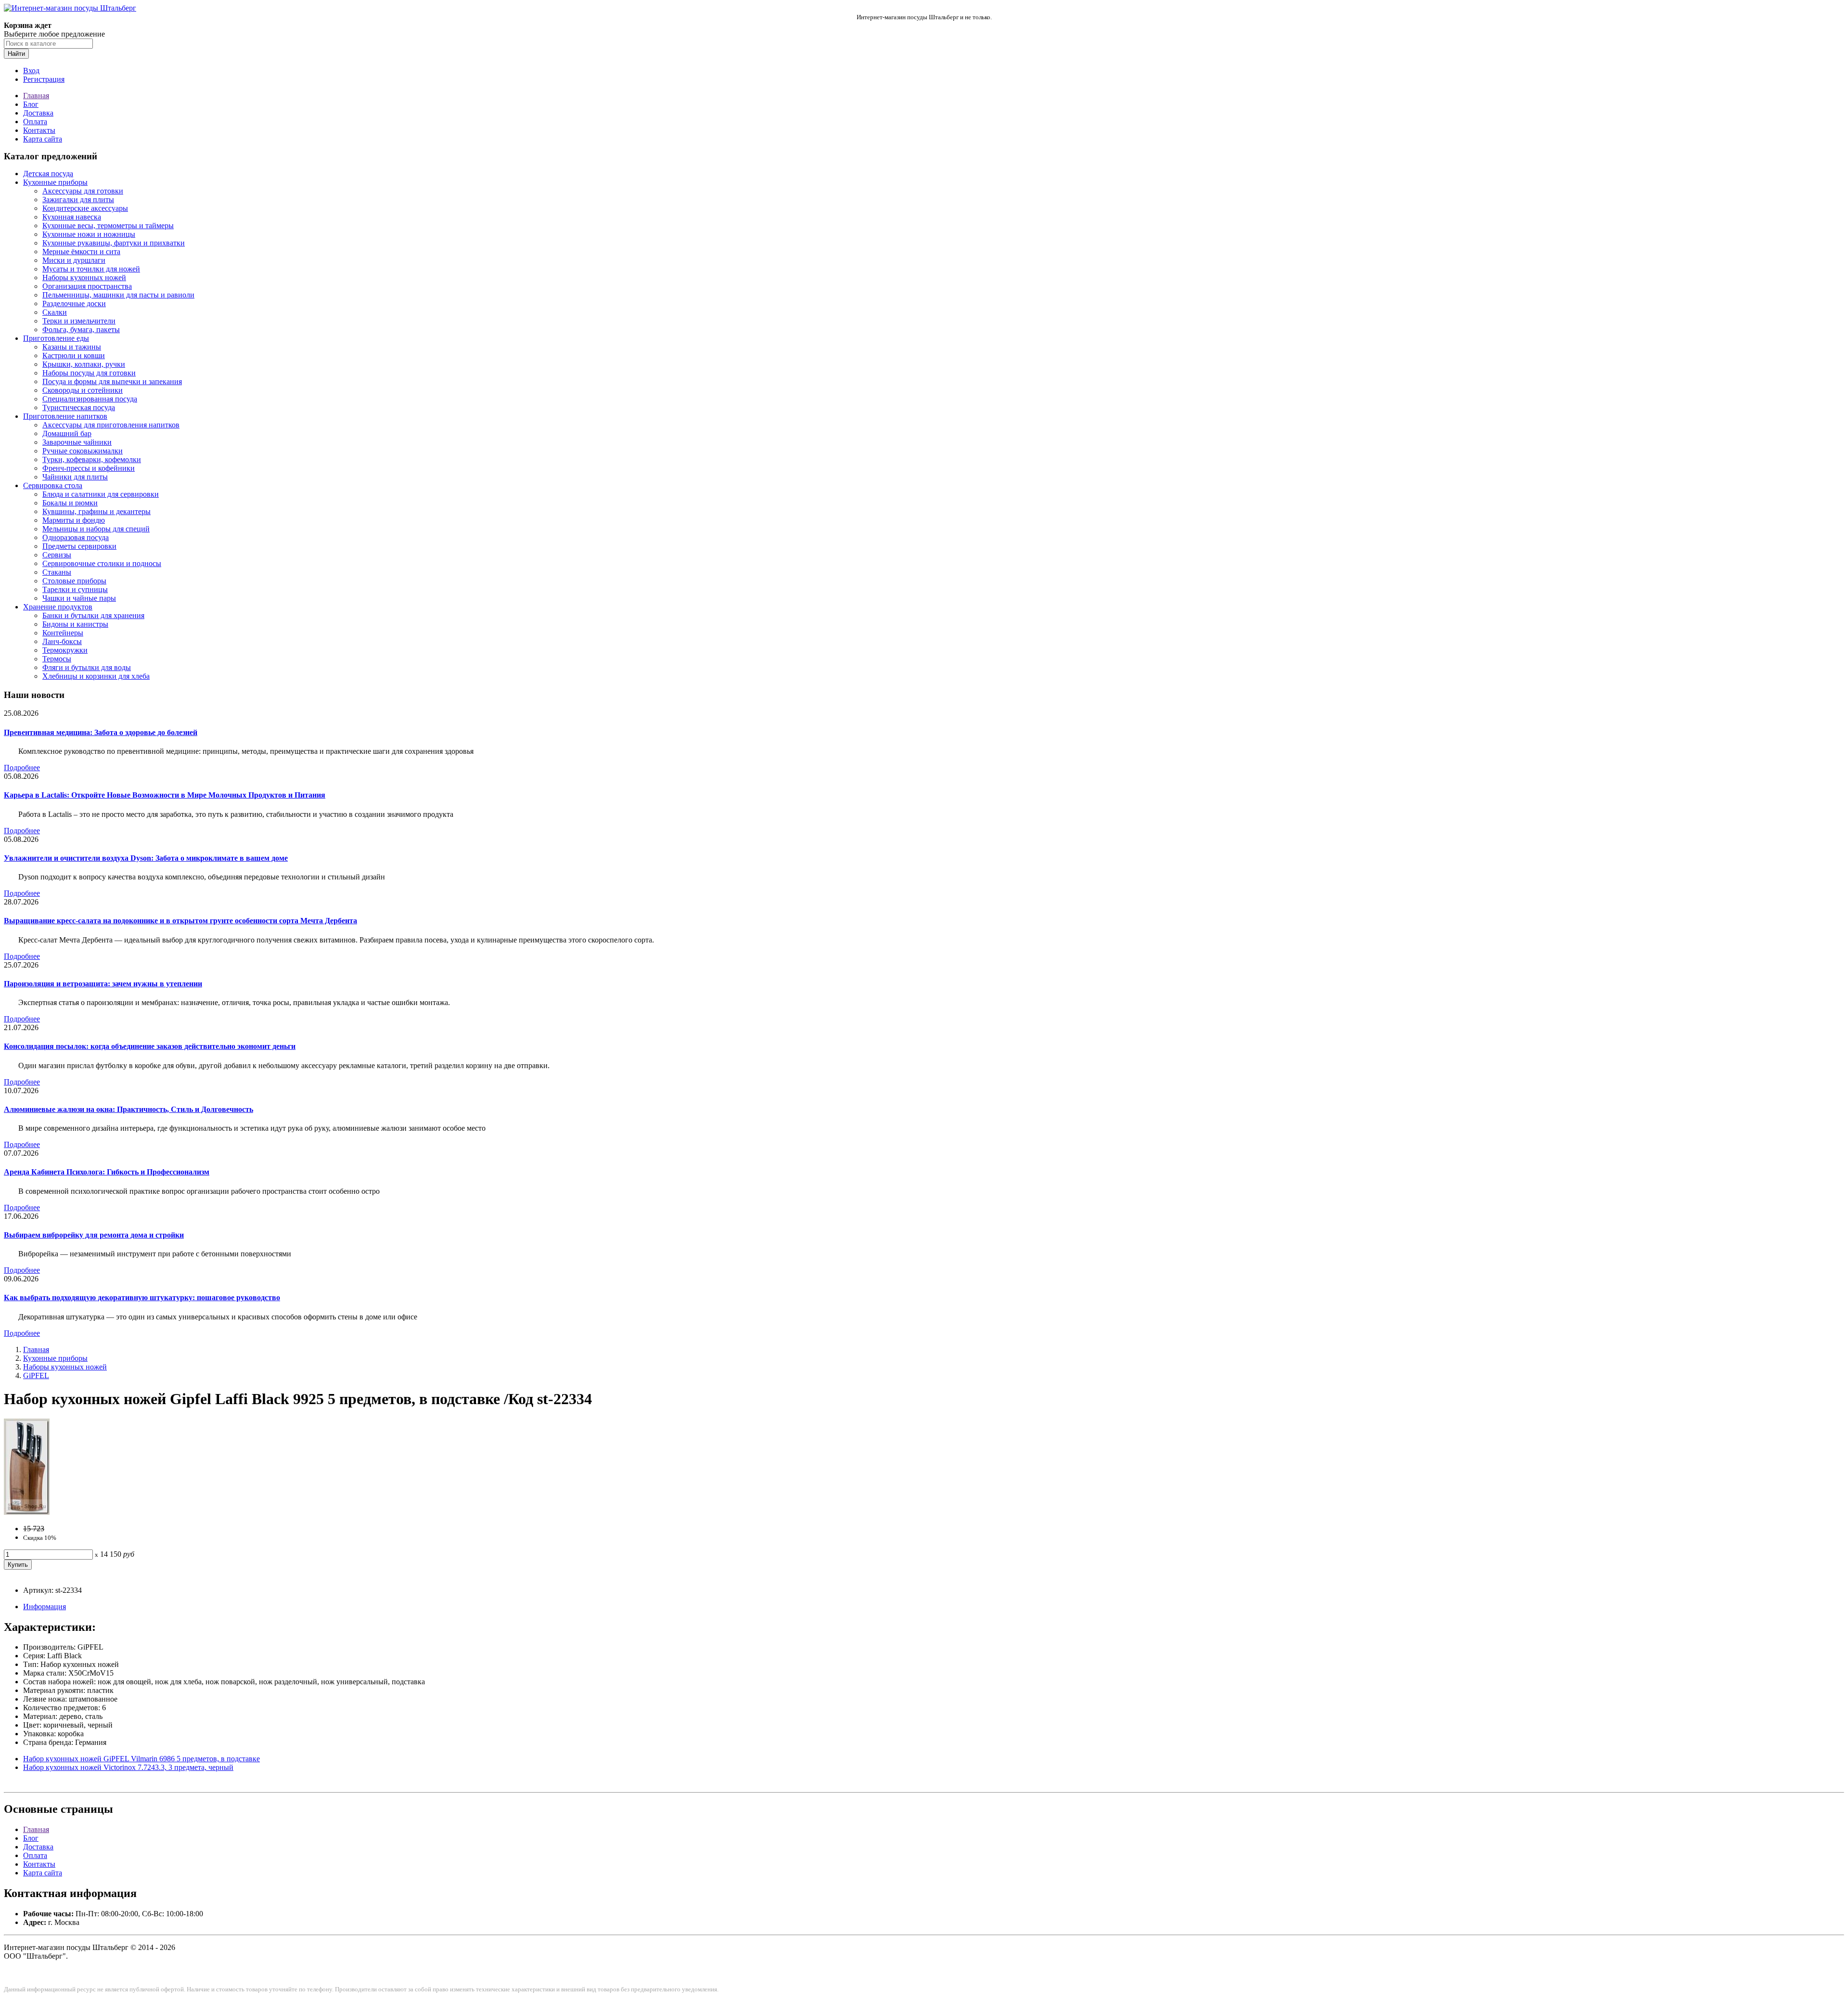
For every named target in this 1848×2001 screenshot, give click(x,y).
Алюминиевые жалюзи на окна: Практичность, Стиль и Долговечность (128, 1109)
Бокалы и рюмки (70, 503)
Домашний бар (67, 433)
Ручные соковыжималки (83, 451)
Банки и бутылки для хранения (93, 615)
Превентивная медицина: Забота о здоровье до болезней (101, 732)
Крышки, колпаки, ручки (84, 364)
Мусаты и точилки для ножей (91, 269)
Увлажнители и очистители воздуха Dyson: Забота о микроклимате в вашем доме (146, 858)
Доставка (38, 113)
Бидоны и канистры (75, 624)
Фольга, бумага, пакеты (81, 329)
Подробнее (22, 768)
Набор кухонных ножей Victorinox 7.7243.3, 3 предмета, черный (128, 1767)
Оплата (35, 122)
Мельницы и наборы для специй (96, 529)
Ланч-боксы (62, 641)
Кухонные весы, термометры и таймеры (108, 226)
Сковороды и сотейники (83, 390)
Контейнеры (63, 633)
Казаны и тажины (72, 347)
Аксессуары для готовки (83, 191)
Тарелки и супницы (75, 589)
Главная (36, 96)
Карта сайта (43, 139)
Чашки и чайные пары (79, 598)
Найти (16, 54)
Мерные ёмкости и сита (81, 252)
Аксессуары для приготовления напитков (111, 425)
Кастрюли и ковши (74, 355)
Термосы (57, 659)
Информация (45, 1607)
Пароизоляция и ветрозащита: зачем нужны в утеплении (103, 984)
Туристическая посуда (79, 407)
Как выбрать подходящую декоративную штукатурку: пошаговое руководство (142, 1297)
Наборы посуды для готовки (89, 373)
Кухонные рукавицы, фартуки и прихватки (114, 243)
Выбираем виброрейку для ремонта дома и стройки (94, 1235)
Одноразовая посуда (76, 537)
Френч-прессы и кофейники (89, 468)
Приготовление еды (56, 338)
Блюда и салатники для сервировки (101, 494)
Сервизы (57, 555)
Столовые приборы (74, 581)
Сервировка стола (53, 485)
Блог (31, 104)
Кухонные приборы (55, 182)
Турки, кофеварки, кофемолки (92, 459)
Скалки (55, 312)
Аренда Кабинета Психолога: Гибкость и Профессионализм (107, 1172)
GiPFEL (36, 1375)
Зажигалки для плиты (78, 200)
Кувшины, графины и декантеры (96, 511)
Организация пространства (87, 286)
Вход (31, 71)
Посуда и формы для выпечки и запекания (112, 381)
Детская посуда (48, 174)
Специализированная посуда (90, 399)
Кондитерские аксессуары (85, 208)
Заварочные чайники (77, 442)
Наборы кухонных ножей (84, 278)
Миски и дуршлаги (74, 260)
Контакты (39, 130)
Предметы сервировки (79, 546)
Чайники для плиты (75, 477)
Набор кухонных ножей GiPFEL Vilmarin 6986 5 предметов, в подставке (141, 1759)
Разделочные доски (74, 303)
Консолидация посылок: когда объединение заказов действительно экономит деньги (150, 1046)
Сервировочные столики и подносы (102, 563)
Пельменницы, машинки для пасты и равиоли (118, 295)
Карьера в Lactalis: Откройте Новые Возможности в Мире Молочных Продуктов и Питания (165, 795)
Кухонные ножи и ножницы (89, 234)
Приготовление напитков (65, 416)
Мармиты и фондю (74, 520)
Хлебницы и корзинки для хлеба (96, 676)
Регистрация (44, 79)
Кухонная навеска (72, 217)
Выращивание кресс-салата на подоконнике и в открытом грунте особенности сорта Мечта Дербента (180, 921)
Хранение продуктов (58, 607)
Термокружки (65, 650)
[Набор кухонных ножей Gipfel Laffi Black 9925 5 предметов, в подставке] (27, 1512)
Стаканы (57, 572)
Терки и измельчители (79, 321)
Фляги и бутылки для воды (87, 667)
